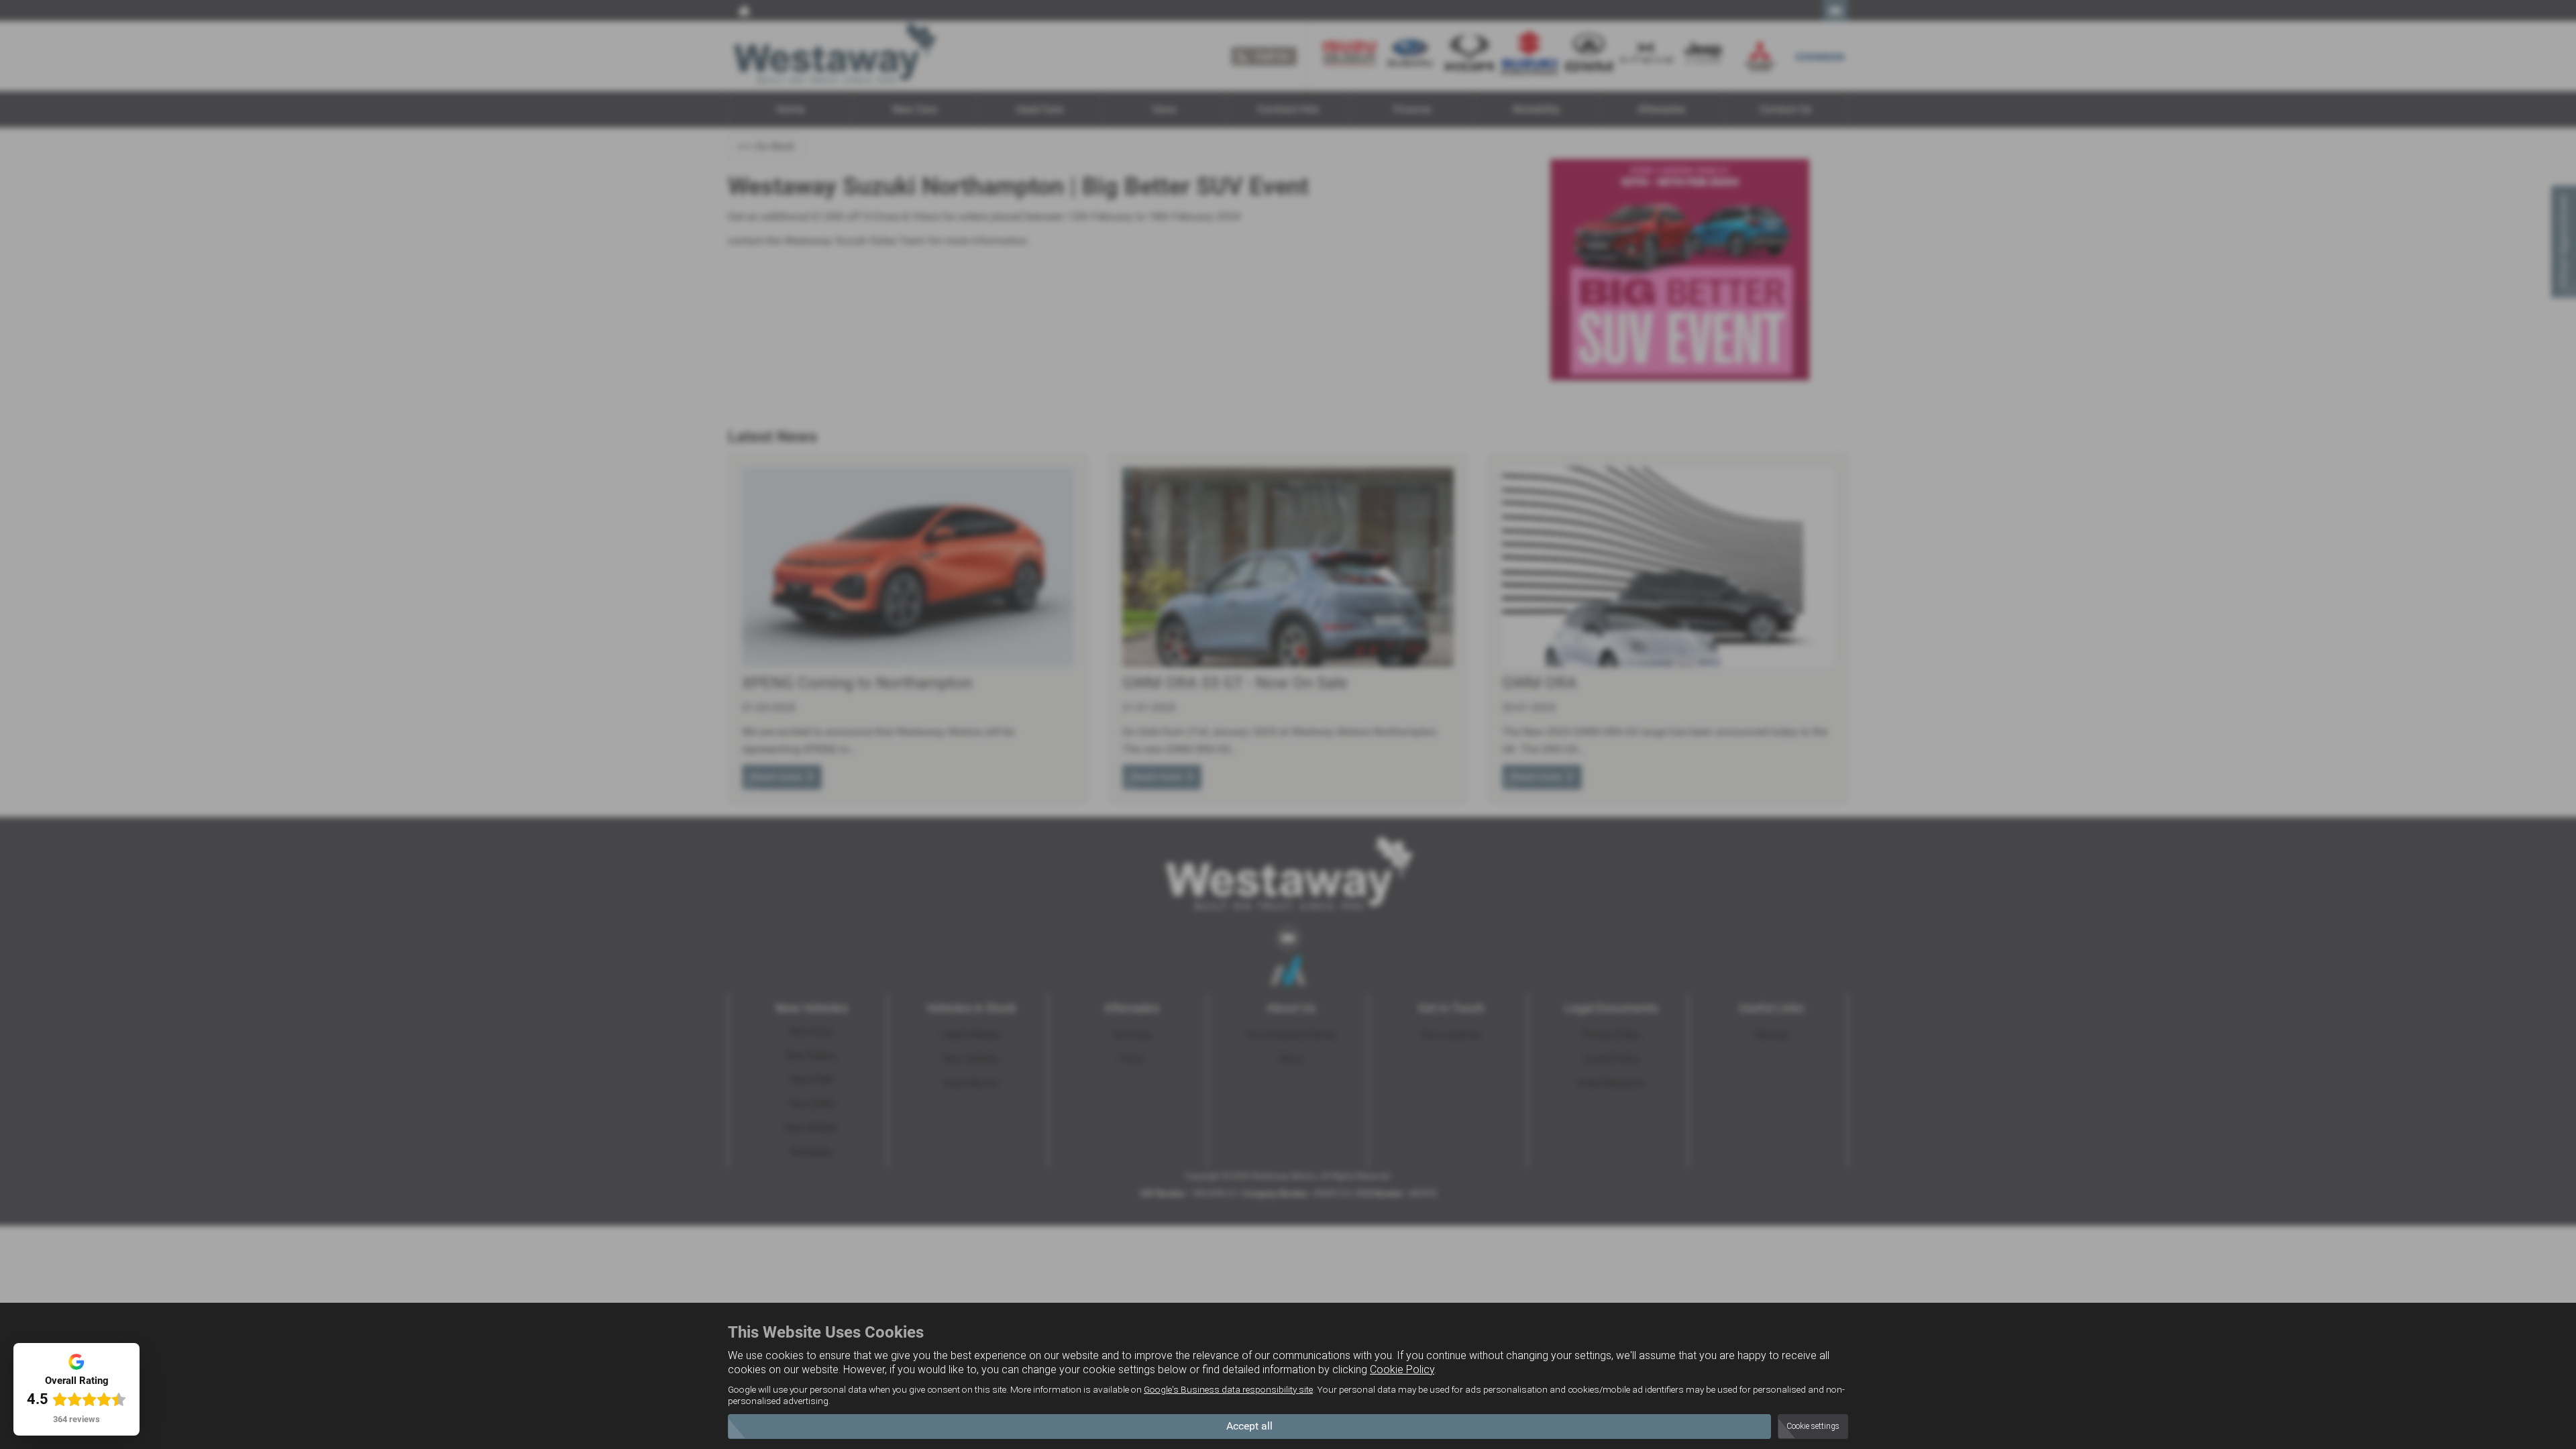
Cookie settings (1813, 1426)
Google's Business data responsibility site (1228, 1389)
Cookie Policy (1402, 1370)
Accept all (1249, 1426)
